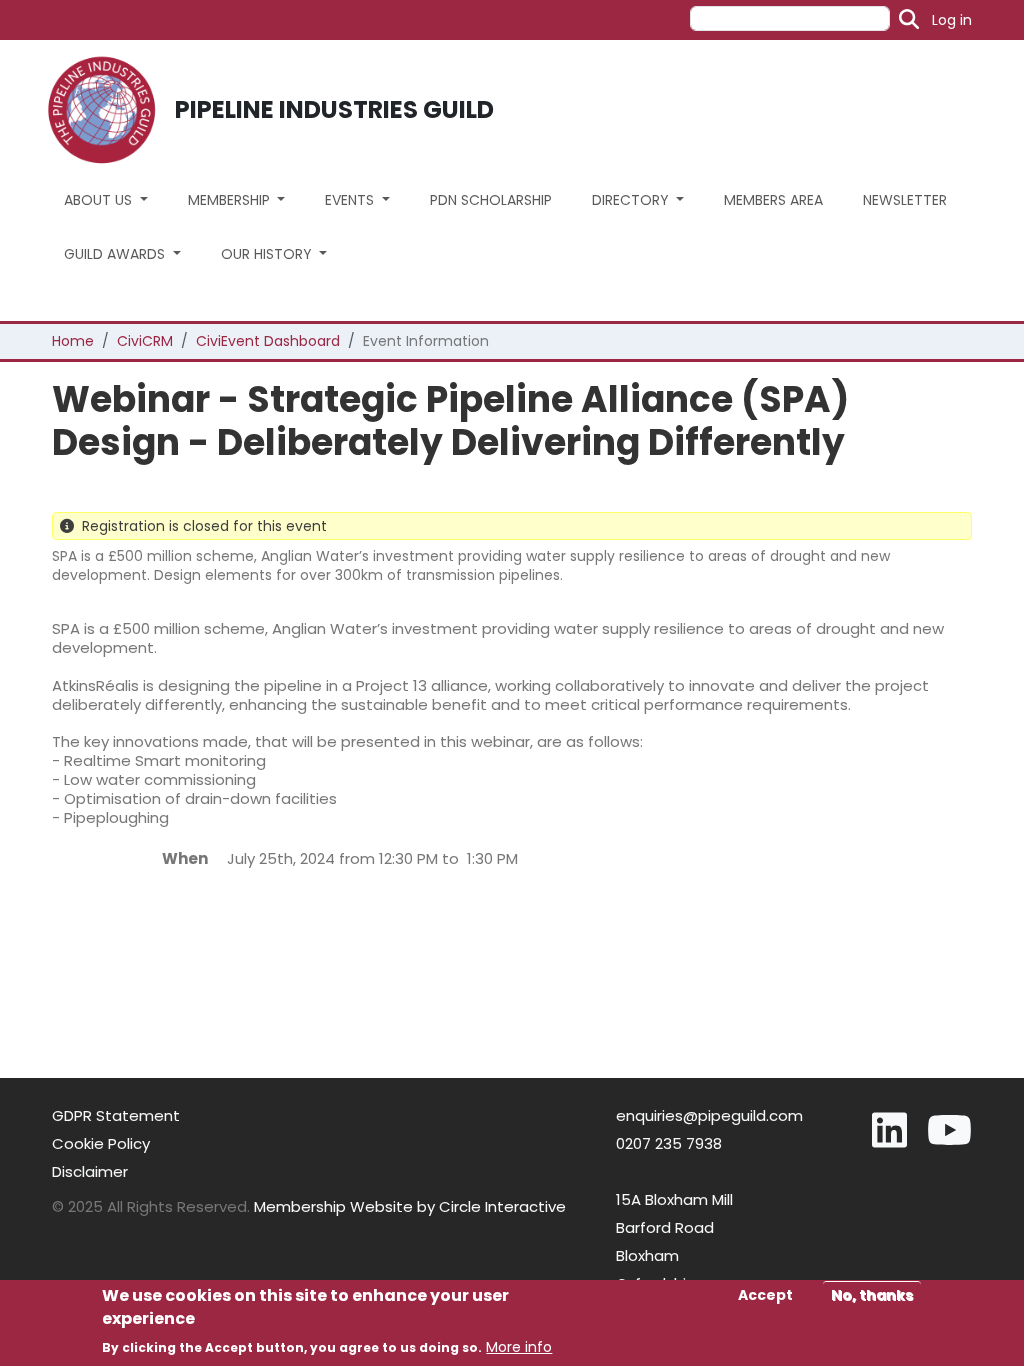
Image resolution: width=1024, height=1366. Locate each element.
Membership (231, 200)
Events (351, 200)
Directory (632, 200)
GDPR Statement (116, 1115)
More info (519, 1347)
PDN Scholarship (491, 200)
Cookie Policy (101, 1143)
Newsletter (905, 200)
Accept (765, 1295)
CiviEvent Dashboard (268, 341)
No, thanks (872, 1295)
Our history (268, 254)
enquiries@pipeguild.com (709, 1115)
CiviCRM (145, 341)
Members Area (773, 200)
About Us (100, 200)
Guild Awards (116, 254)
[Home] (109, 110)
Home (73, 341)
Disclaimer (90, 1171)
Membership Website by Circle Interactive (410, 1206)
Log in (952, 20)
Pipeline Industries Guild (334, 109)
